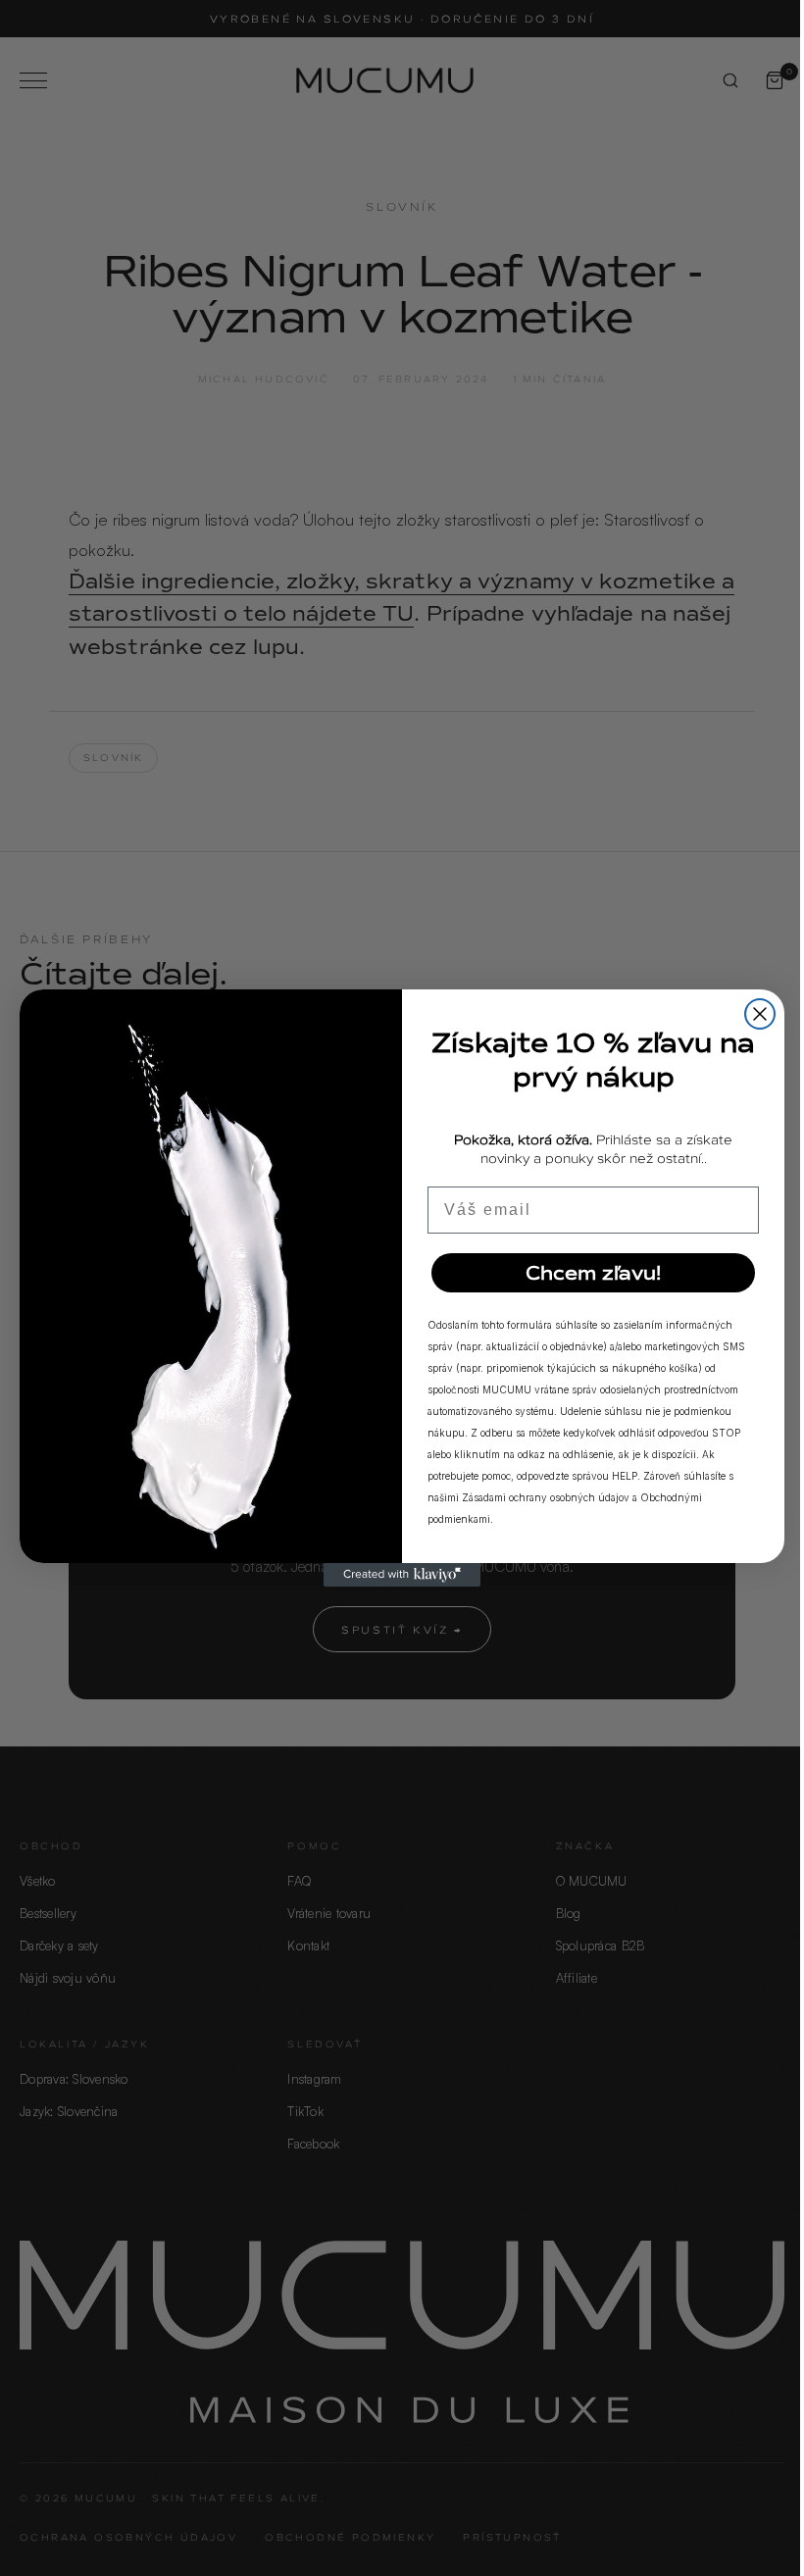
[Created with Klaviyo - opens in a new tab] (402, 1575)
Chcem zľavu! (593, 1273)
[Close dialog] (760, 1014)
